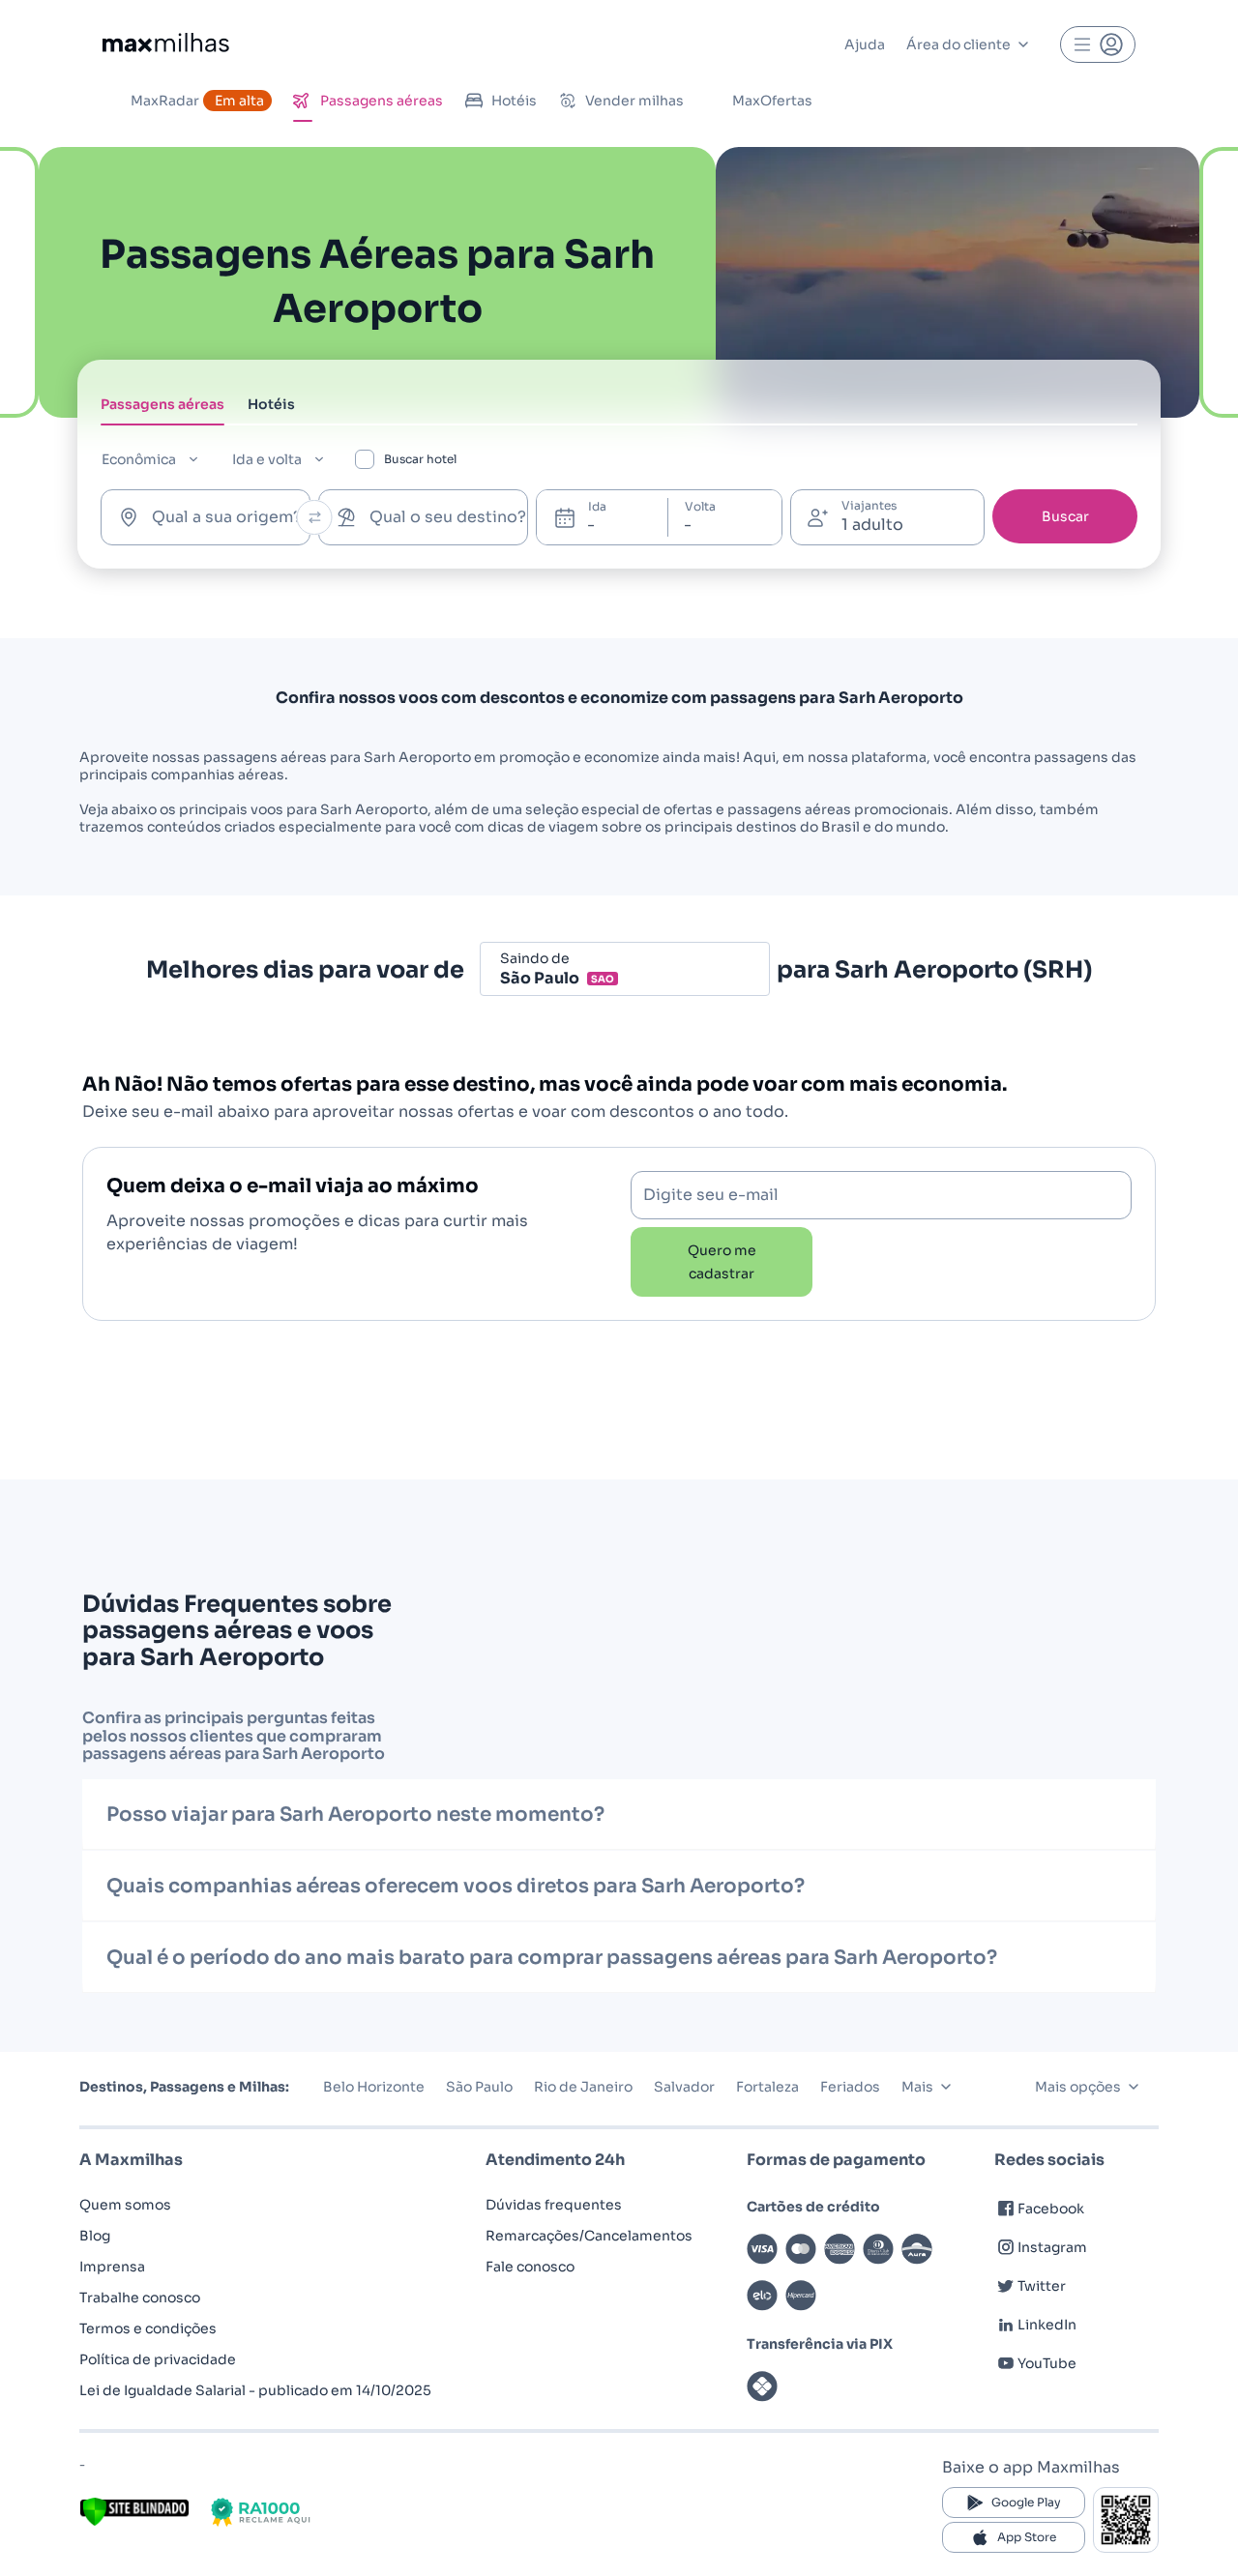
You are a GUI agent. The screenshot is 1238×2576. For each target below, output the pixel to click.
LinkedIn (1047, 2325)
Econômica (139, 459)
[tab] (162, 410)
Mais (917, 2087)
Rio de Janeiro (583, 2087)
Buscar (1065, 516)
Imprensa (112, 2267)
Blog (95, 2236)
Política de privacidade (158, 2359)
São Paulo (479, 2087)
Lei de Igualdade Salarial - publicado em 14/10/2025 (255, 2390)
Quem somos (125, 2205)
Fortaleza (767, 2087)
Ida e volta (267, 459)
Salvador (684, 2087)
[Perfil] (1098, 44)
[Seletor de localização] (315, 517)
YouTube (1047, 2363)
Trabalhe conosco (140, 2298)
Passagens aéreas (382, 101)
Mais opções (1078, 2087)
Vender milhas (634, 101)
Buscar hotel (420, 459)
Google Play (1026, 2502)
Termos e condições (148, 2328)
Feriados (850, 2087)
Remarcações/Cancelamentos (589, 2236)
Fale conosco (530, 2267)
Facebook (1051, 2209)
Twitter (1042, 2286)
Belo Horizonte (374, 2087)
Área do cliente (958, 44)
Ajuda (865, 44)
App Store (1027, 2537)
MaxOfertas (772, 101)
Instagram (1052, 2247)
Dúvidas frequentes (554, 2205)
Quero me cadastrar (722, 1262)
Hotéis (514, 101)
